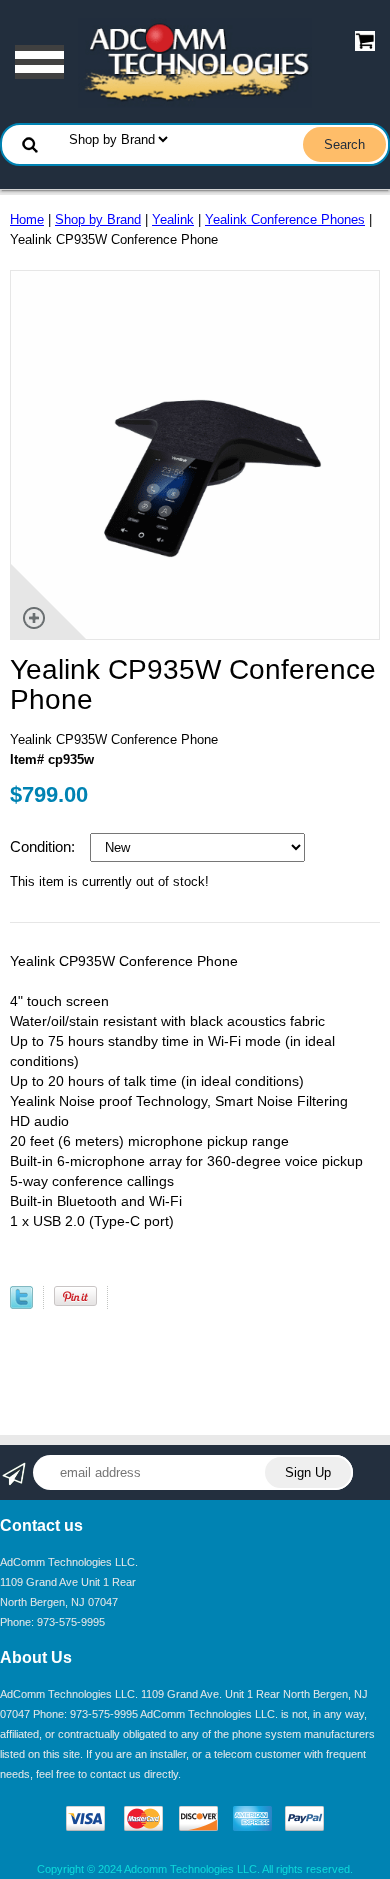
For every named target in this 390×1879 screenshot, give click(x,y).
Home (27, 219)
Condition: (44, 846)
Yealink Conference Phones (285, 219)
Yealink (173, 219)
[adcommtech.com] (195, 61)
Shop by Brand (98, 219)
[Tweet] (21, 1304)
